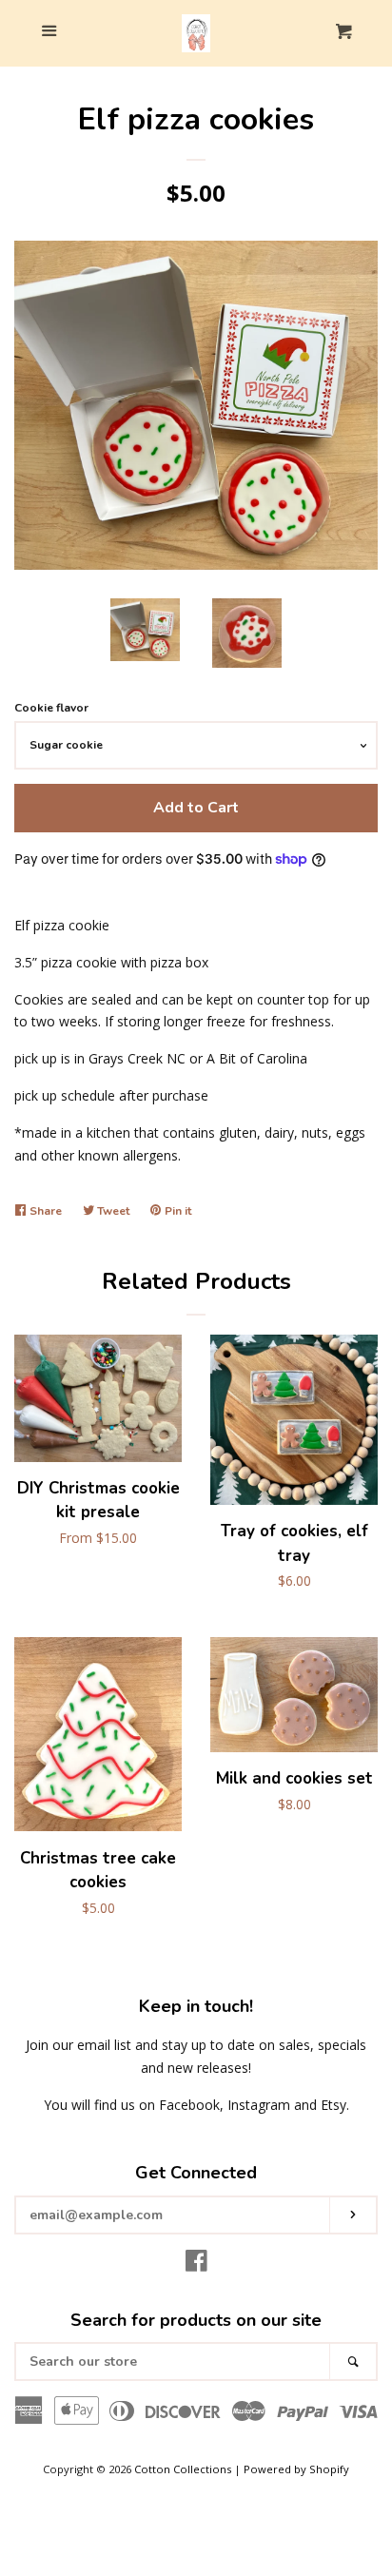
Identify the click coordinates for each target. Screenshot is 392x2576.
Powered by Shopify (296, 2469)
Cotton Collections (183, 2469)
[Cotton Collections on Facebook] (196, 2264)
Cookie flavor (51, 708)
